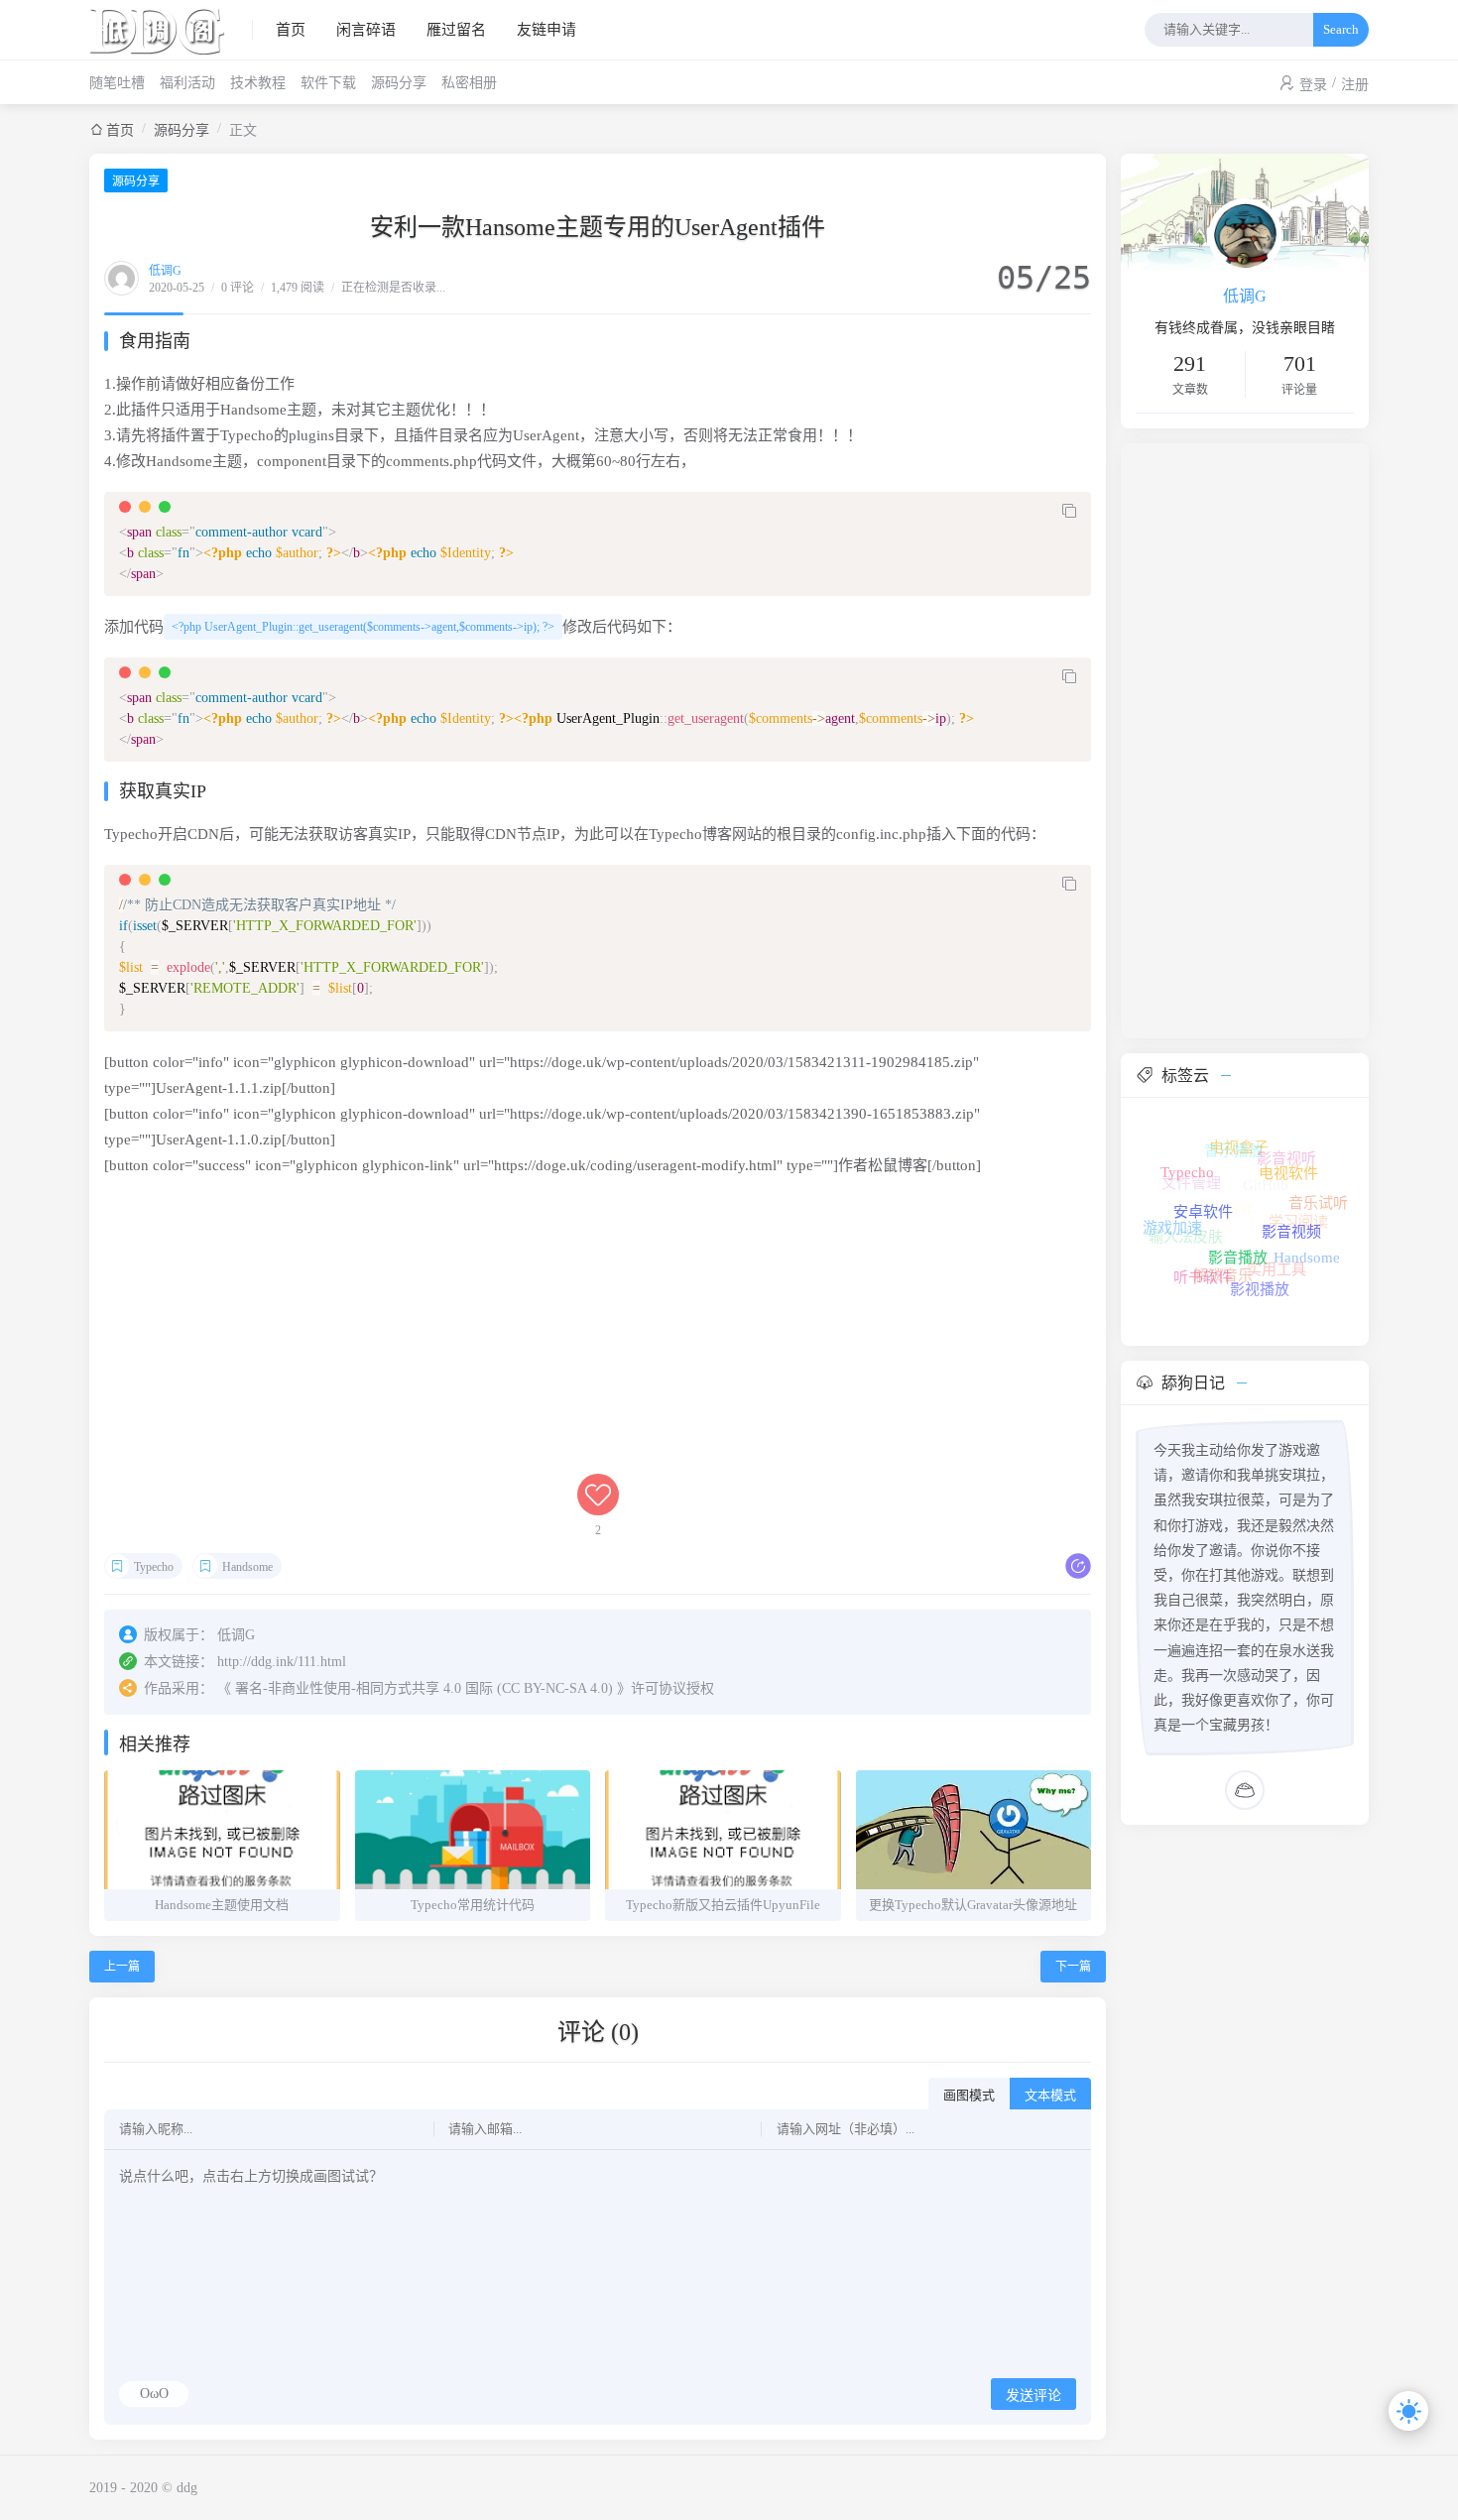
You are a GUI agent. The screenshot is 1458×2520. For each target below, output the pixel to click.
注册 (1355, 85)
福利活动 (187, 83)
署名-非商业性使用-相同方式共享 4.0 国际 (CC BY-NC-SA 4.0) (424, 1688)
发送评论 (1033, 2396)
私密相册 (469, 83)
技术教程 (258, 83)
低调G (165, 271)
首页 (291, 30)
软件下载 (328, 83)
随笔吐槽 (117, 83)
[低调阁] (171, 30)
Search (1341, 29)
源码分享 (399, 83)
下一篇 (1073, 1967)
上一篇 (122, 1967)
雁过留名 (456, 30)
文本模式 (1050, 2095)
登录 (1313, 85)
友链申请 (547, 30)
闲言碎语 (366, 30)
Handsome (247, 1567)
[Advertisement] (598, 1335)
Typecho (154, 1567)
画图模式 (969, 2095)
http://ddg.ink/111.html (282, 1662)
